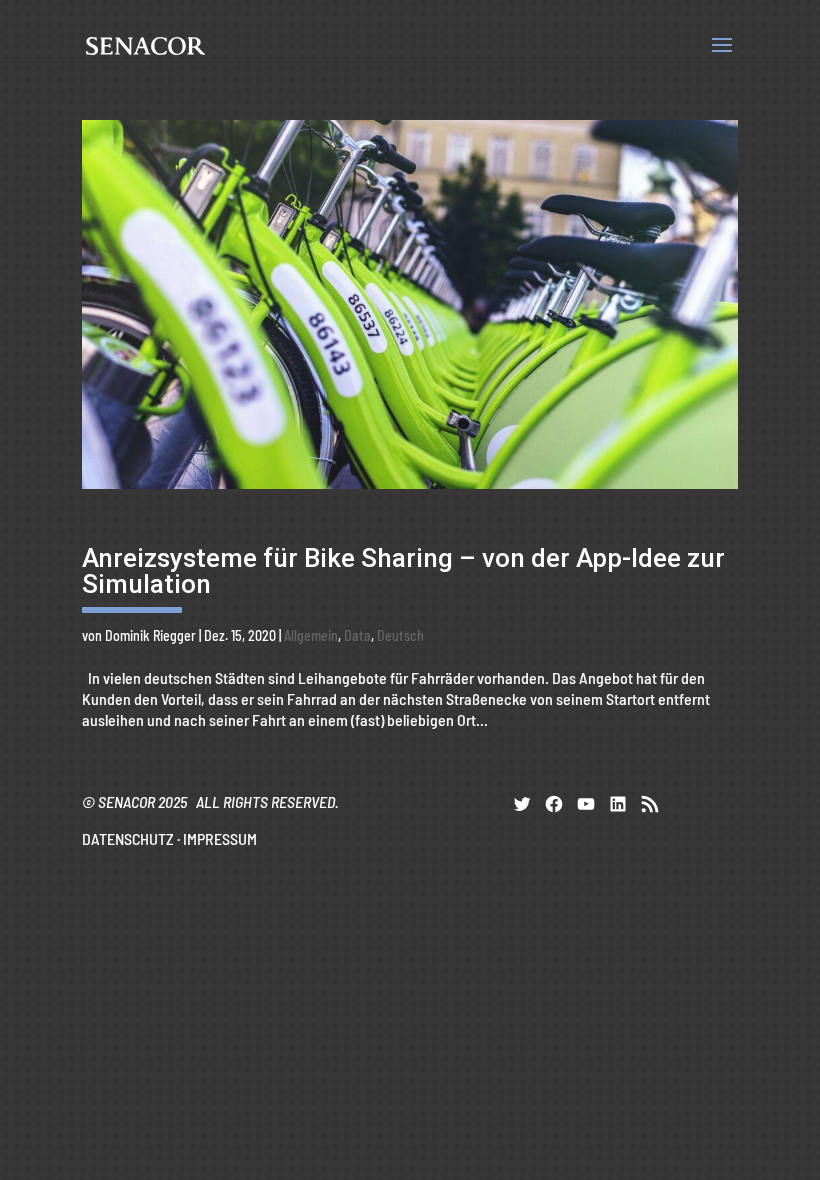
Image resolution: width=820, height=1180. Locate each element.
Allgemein (311, 635)
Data (357, 635)
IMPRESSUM (220, 838)
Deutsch (400, 635)
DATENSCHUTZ (128, 838)
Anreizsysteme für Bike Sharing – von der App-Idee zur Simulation (403, 571)
